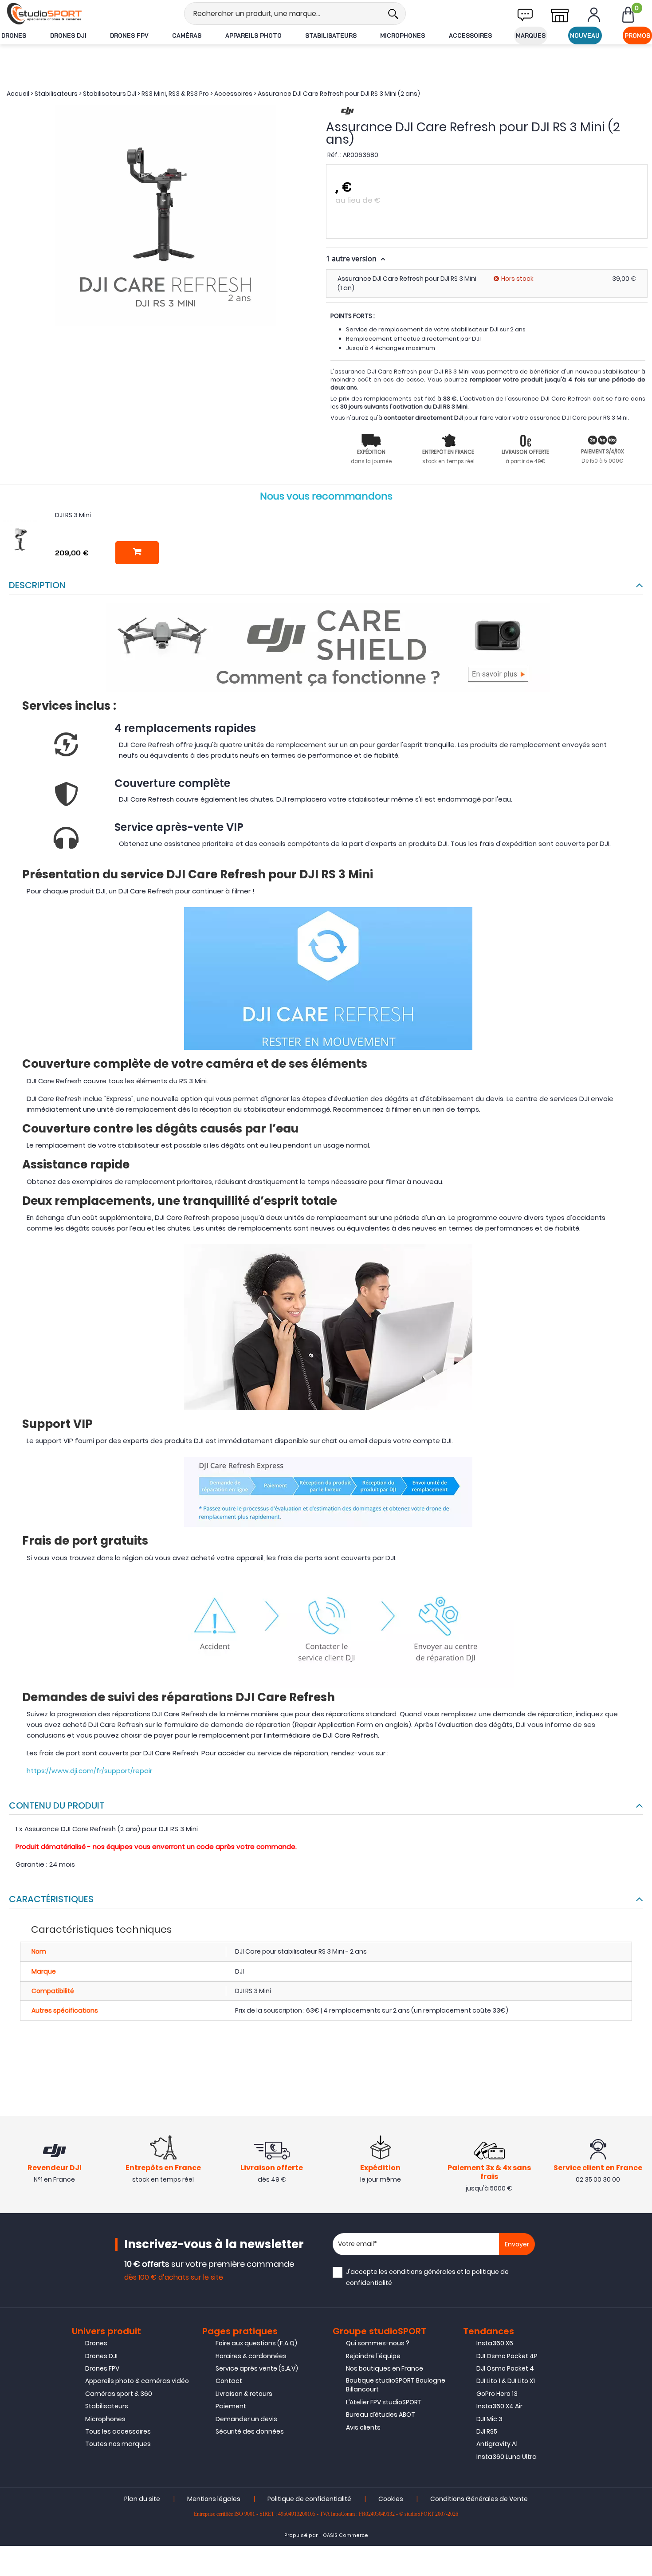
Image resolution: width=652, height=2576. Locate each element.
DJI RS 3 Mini (73, 515)
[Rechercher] (393, 14)
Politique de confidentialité (309, 2499)
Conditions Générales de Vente (479, 2499)
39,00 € (624, 279)
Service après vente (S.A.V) (257, 2368)
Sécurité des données (250, 2431)
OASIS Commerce (346, 2535)
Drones (14, 35)
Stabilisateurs (331, 35)
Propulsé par (301, 2535)
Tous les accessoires (118, 2431)
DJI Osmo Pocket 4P (507, 2356)
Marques (531, 35)
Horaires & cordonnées (251, 2356)
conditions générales (422, 2272)
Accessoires (470, 35)
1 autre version (352, 259)
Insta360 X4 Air (499, 2406)
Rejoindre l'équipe (373, 2356)
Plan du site (142, 2499)
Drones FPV (129, 35)
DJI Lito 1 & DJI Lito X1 (506, 2381)
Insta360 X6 (495, 2343)
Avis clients (363, 2427)
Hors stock (517, 279)
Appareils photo (253, 35)
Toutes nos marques (118, 2444)
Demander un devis (246, 2419)
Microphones (403, 35)
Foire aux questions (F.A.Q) (256, 2343)
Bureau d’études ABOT (381, 2415)
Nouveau (585, 35)
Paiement (231, 2406)
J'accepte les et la (427, 2277)
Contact (229, 2381)
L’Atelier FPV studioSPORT (384, 2402)
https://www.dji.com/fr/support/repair (89, 1771)
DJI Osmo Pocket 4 (505, 2368)
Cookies (391, 2499)
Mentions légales (214, 2499)
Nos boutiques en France (385, 2368)
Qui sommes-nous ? (378, 2343)
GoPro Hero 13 (497, 2394)
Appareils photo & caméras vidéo (137, 2381)
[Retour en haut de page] (641, 1794)
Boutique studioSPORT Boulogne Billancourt (396, 2385)
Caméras (187, 35)
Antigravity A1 (497, 2444)
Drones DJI (68, 35)
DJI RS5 (487, 2431)
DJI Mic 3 (489, 2419)
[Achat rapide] (137, 553)
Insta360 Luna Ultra (507, 2457)
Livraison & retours (244, 2394)
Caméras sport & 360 (119, 2394)
